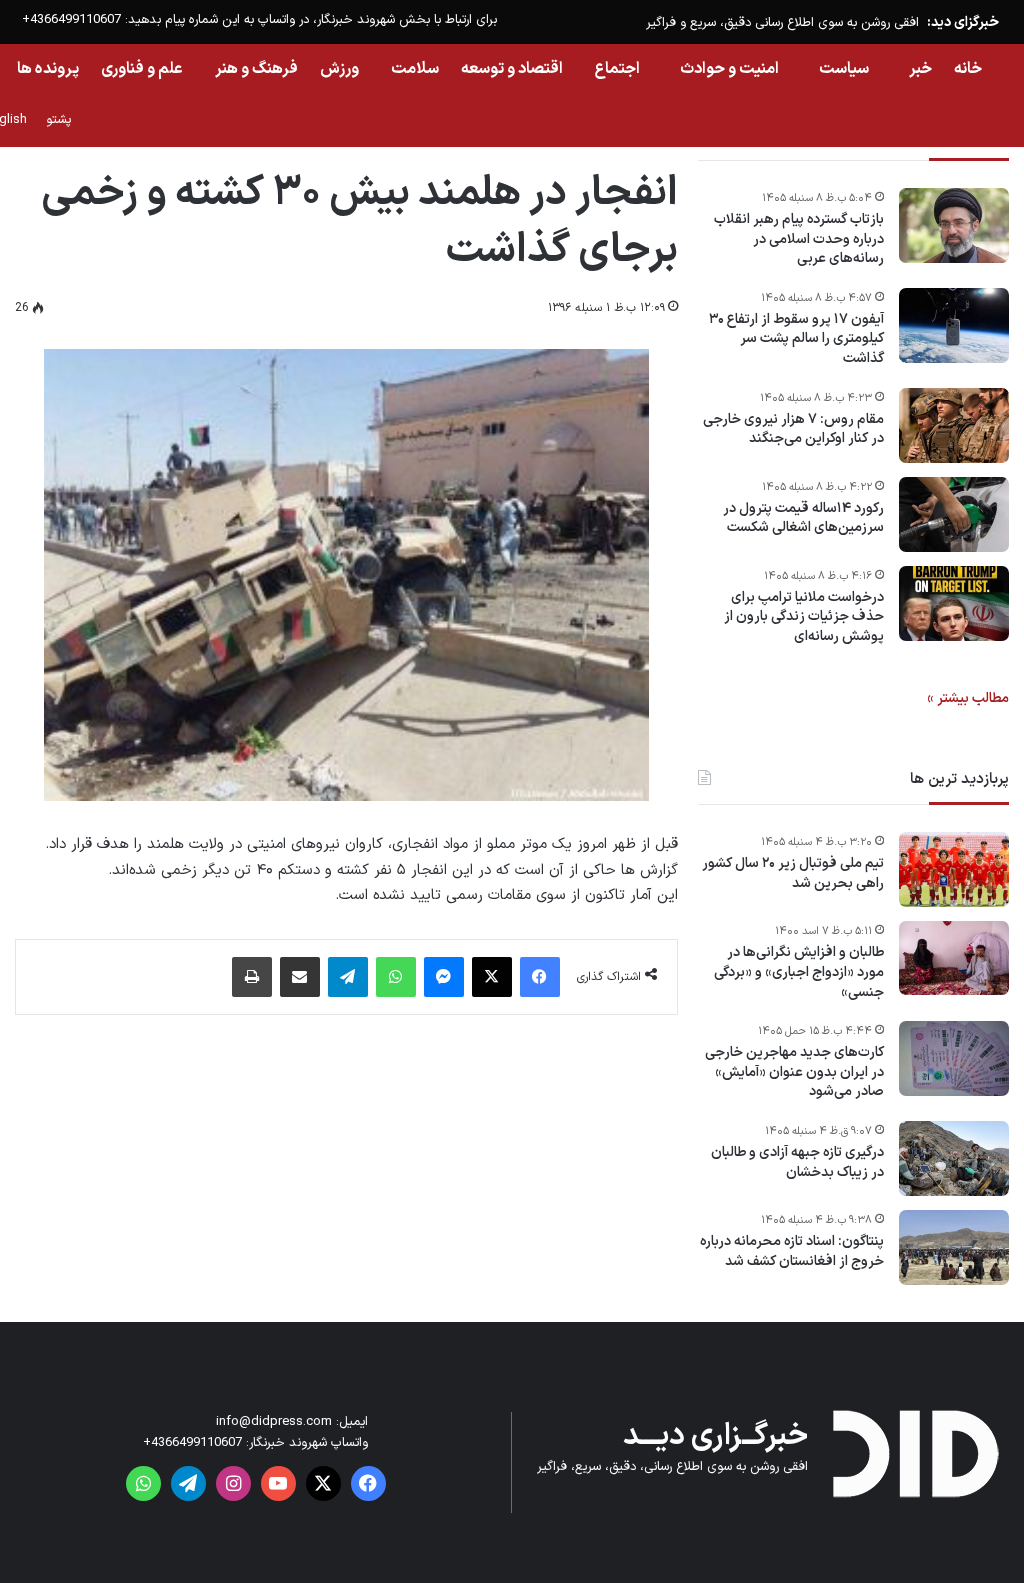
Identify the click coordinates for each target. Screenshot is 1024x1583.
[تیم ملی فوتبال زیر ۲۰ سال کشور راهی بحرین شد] (954, 869)
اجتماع (617, 69)
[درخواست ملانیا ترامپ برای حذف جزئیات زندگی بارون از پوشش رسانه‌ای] (954, 603)
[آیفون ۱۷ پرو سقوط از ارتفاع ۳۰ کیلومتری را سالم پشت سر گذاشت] (954, 325)
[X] (492, 977)
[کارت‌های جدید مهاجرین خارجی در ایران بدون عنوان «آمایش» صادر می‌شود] (954, 1058)
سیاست (844, 69)
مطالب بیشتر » (968, 698)
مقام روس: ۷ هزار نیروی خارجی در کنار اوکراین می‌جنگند (793, 429)
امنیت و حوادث (729, 69)
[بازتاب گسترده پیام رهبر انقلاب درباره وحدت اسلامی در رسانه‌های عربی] (954, 225)
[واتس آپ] (396, 977)
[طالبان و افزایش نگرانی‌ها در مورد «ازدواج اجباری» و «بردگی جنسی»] (954, 958)
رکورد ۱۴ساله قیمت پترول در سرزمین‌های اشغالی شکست (803, 518)
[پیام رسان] (444, 977)
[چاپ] (252, 977)
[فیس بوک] (540, 977)
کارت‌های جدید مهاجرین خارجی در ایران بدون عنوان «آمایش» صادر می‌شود (794, 1072)
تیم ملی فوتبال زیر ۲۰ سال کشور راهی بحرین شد (793, 873)
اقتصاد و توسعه (512, 69)
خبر (920, 69)
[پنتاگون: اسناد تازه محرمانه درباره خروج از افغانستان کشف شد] (954, 1247)
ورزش (339, 69)
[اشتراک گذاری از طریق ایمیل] (300, 977)
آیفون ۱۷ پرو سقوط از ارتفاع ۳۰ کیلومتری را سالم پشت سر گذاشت (796, 339)
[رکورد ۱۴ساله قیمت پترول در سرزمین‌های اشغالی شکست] (954, 514)
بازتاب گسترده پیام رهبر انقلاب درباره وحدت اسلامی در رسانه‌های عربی (799, 239)
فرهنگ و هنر (256, 69)
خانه (968, 69)
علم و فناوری (142, 69)
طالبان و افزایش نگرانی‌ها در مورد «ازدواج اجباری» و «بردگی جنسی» (799, 972)
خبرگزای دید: (963, 22)
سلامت (415, 69)
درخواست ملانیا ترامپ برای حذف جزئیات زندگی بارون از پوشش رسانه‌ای (804, 617)
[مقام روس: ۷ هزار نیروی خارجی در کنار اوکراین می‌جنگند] (954, 425)
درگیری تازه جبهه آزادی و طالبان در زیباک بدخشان (797, 1162)
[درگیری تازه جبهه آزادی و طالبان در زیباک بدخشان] (954, 1158)
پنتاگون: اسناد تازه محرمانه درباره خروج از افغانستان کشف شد (792, 1251)
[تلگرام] (348, 977)
